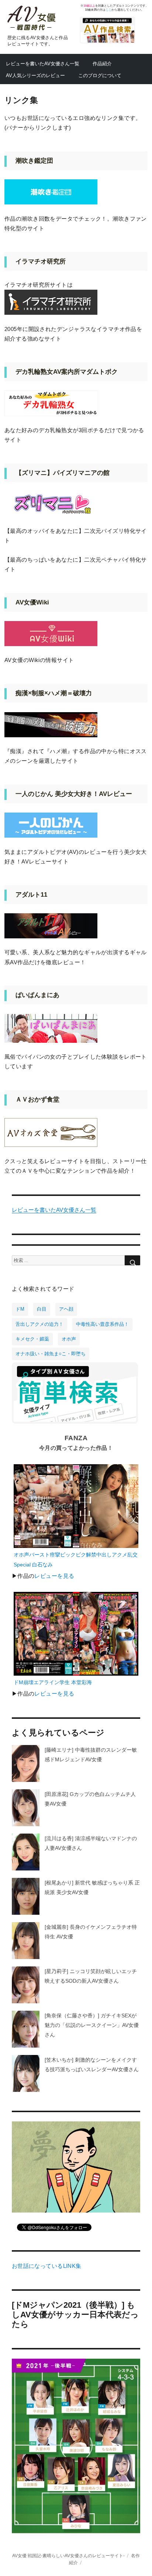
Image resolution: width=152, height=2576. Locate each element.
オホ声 (69, 1339)
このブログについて (100, 75)
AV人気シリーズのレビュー (35, 75)
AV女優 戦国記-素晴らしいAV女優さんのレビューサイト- (68, 2556)
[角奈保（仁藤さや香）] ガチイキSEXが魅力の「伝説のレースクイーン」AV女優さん (92, 2025)
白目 (42, 1309)
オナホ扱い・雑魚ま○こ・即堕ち (51, 1354)
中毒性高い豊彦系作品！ (102, 1324)
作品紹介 (102, 64)
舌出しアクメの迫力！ (39, 1324)
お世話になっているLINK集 (47, 2266)
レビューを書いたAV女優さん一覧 (43, 64)
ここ (108, 10)
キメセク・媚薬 (32, 1339)
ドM (20, 1309)
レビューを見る (54, 1576)
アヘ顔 (66, 1309)
